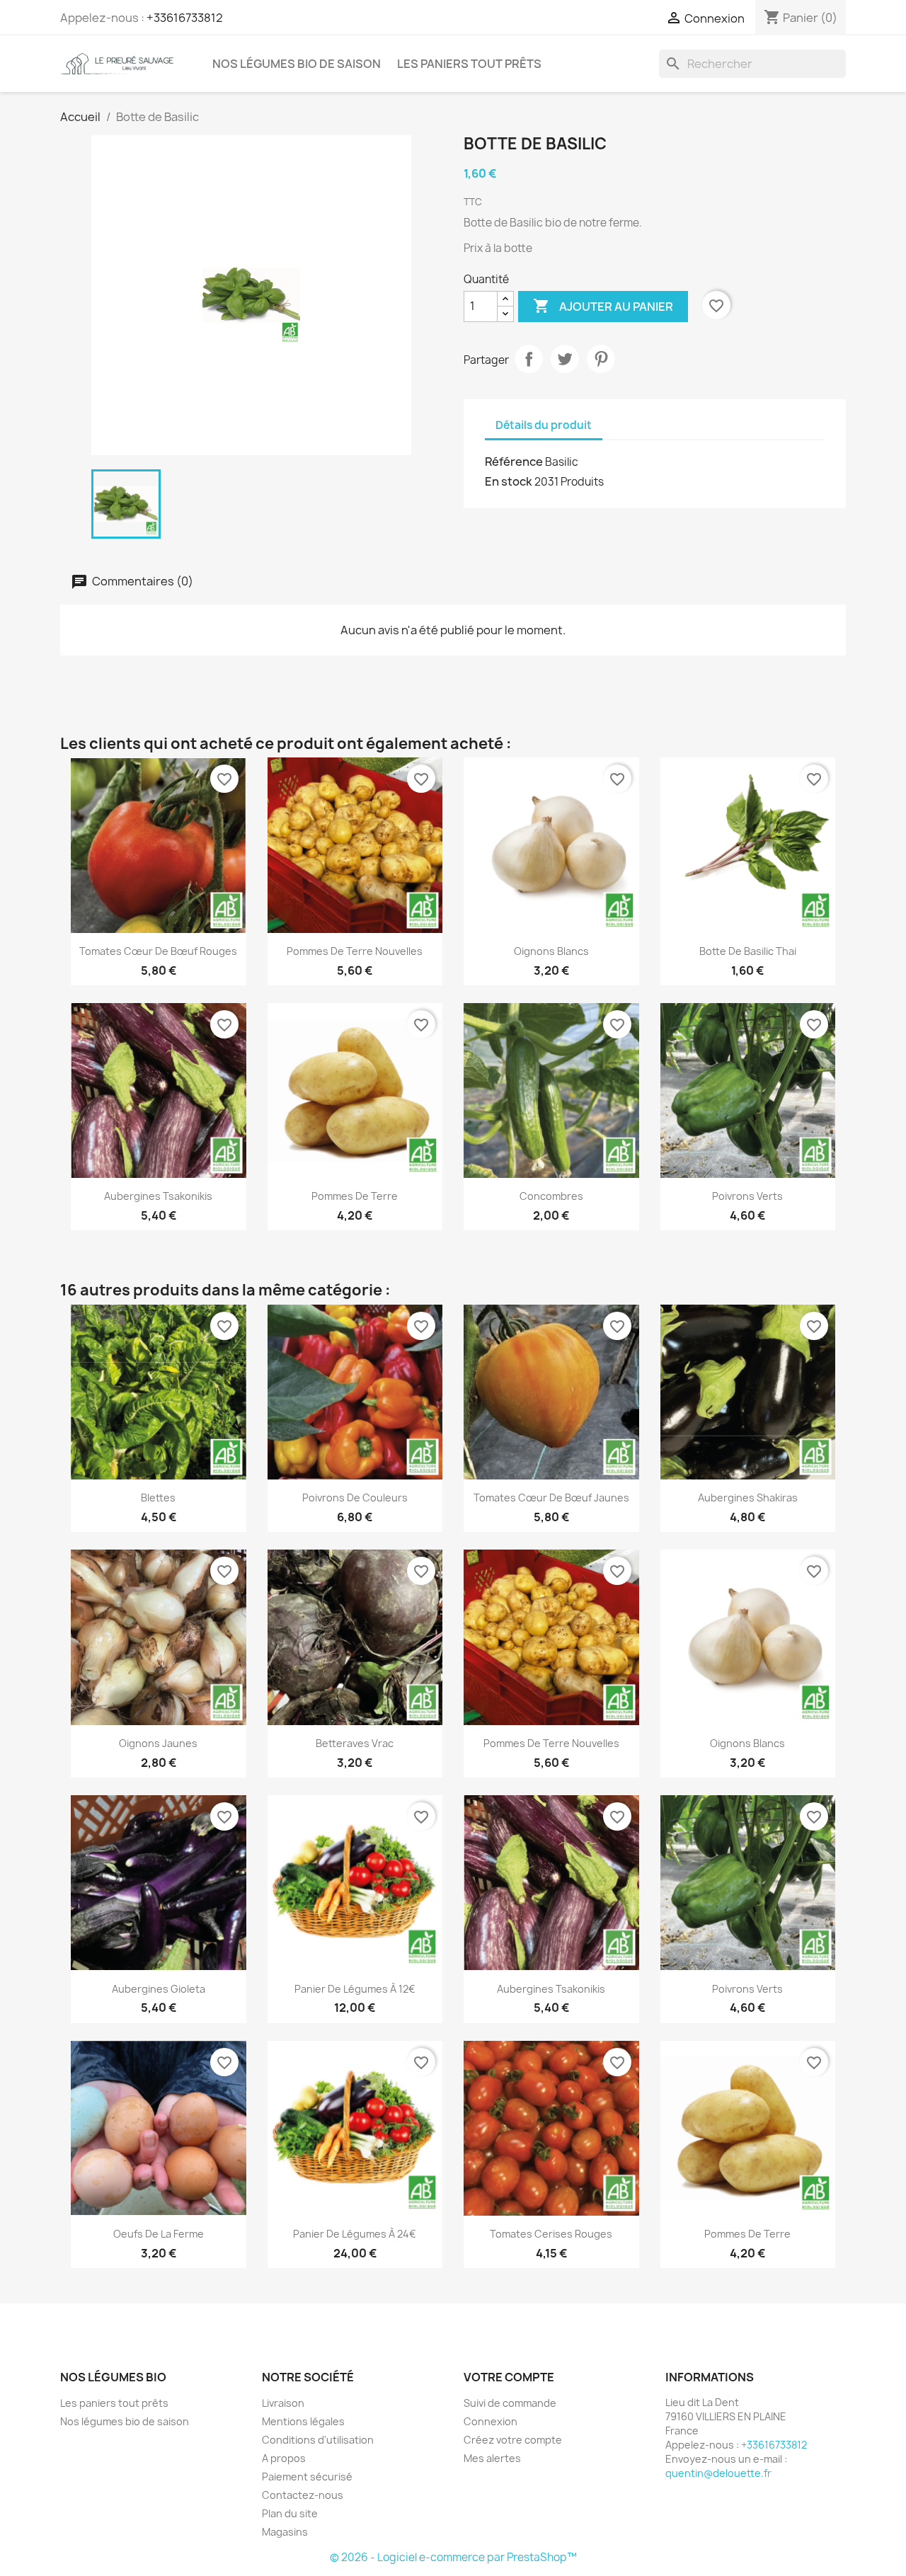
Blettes (158, 1498)
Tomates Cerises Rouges (551, 2234)
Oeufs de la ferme (159, 2234)
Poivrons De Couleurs (355, 1498)
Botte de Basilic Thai (748, 951)
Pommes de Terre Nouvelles (355, 951)
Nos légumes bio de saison (297, 64)
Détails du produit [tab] (544, 425)
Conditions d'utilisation (318, 2440)
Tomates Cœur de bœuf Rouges (158, 951)
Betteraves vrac (355, 1743)
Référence (514, 462)
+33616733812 (185, 18)
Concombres (551, 1196)
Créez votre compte (513, 2440)
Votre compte (509, 2377)
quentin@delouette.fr (718, 2473)
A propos (284, 2458)
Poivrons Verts (747, 1196)
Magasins (285, 2532)
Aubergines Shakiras (748, 1498)
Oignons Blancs (551, 951)
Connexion (491, 2421)
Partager (529, 359)
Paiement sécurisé (307, 2477)
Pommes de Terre (355, 1196)
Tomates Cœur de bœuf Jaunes (551, 1498)
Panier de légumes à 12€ (355, 1989)
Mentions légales (303, 2421)
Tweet (565, 359)
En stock (509, 481)
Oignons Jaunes (158, 1743)
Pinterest (601, 359)
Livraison (283, 2403)
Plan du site (290, 2513)
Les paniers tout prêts (469, 64)
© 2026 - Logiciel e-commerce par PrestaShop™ (453, 2557)
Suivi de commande (510, 2403)
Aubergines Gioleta (159, 1989)
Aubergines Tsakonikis (158, 1196)
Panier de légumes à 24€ (355, 2234)
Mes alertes (492, 2458)
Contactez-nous (303, 2495)
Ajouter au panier (603, 306)
